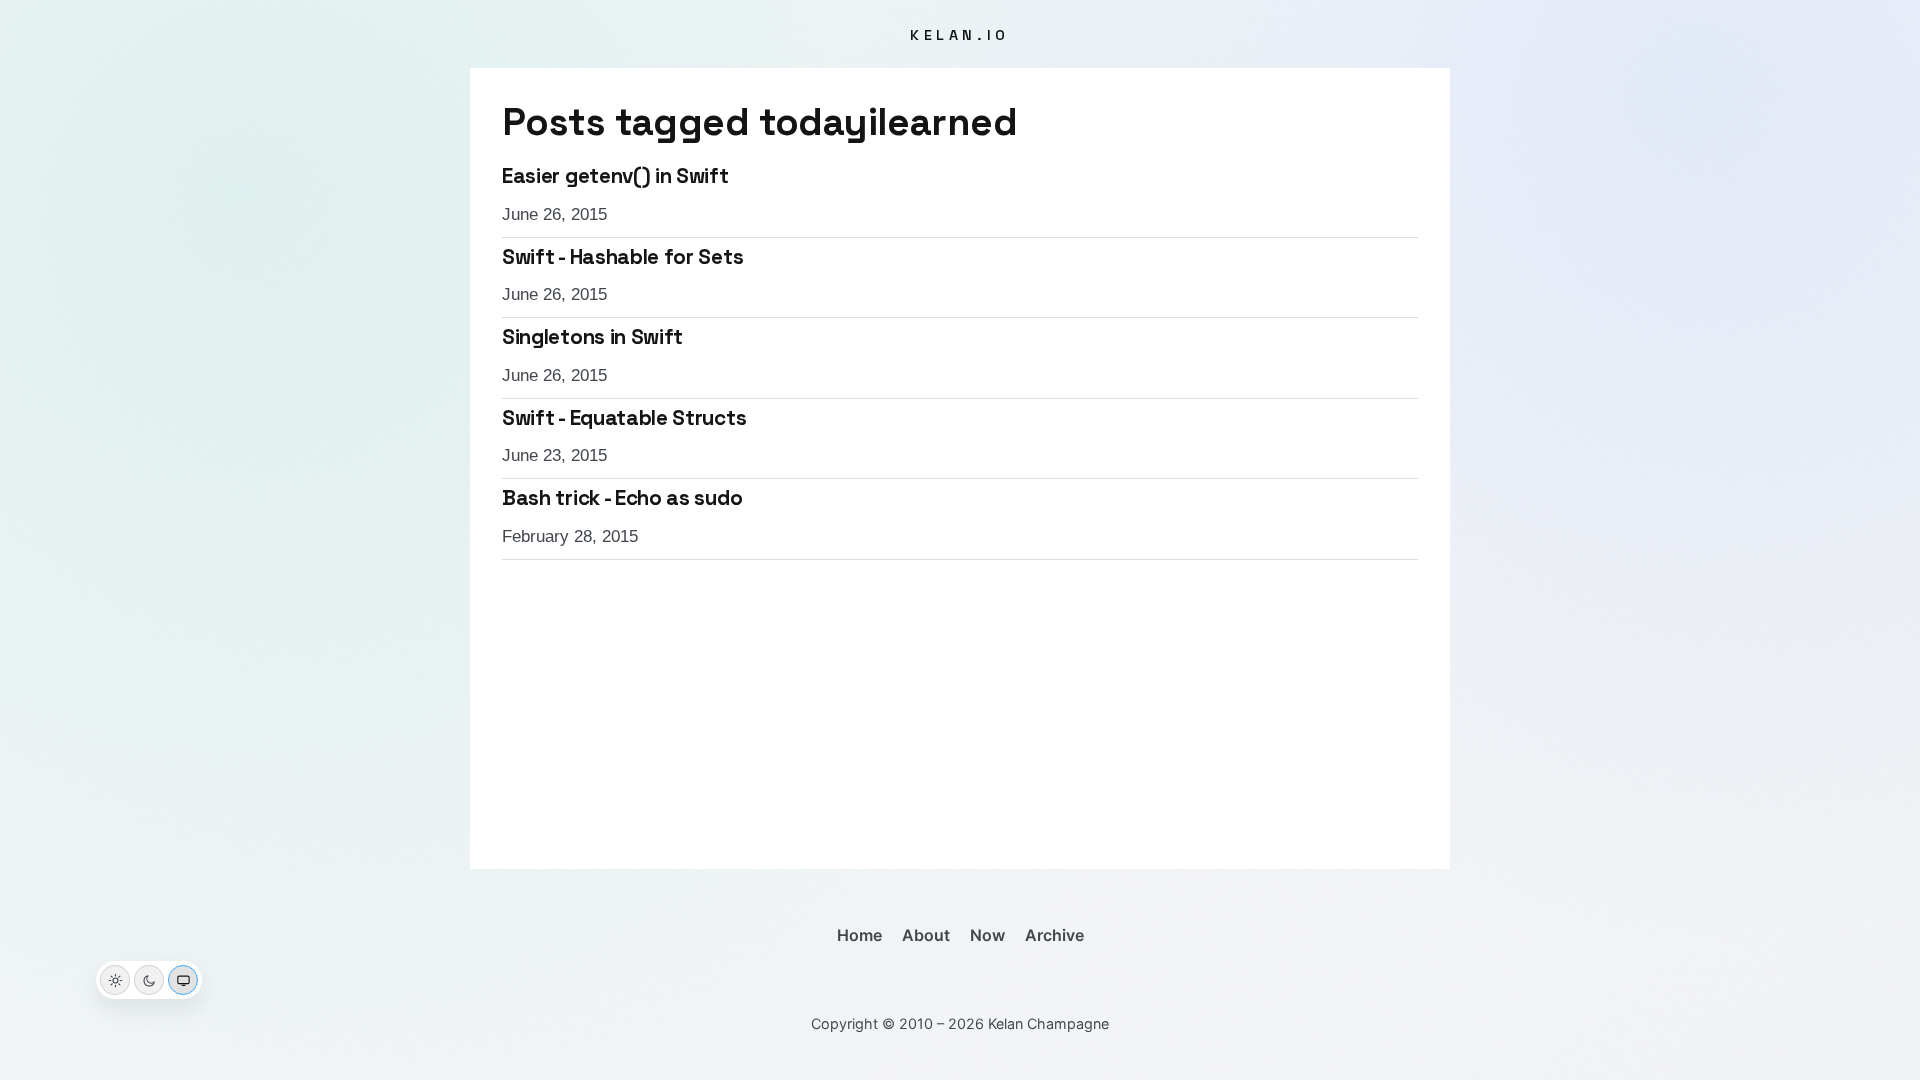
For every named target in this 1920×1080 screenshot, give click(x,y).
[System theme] (183, 980)
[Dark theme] (149, 980)
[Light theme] (115, 980)
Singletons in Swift (592, 337)
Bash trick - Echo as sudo (622, 498)
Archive (1054, 935)
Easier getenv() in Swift (615, 176)
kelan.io (960, 35)
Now (987, 935)
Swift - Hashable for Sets (622, 257)
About (926, 935)
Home (859, 935)
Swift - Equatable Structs (624, 418)
